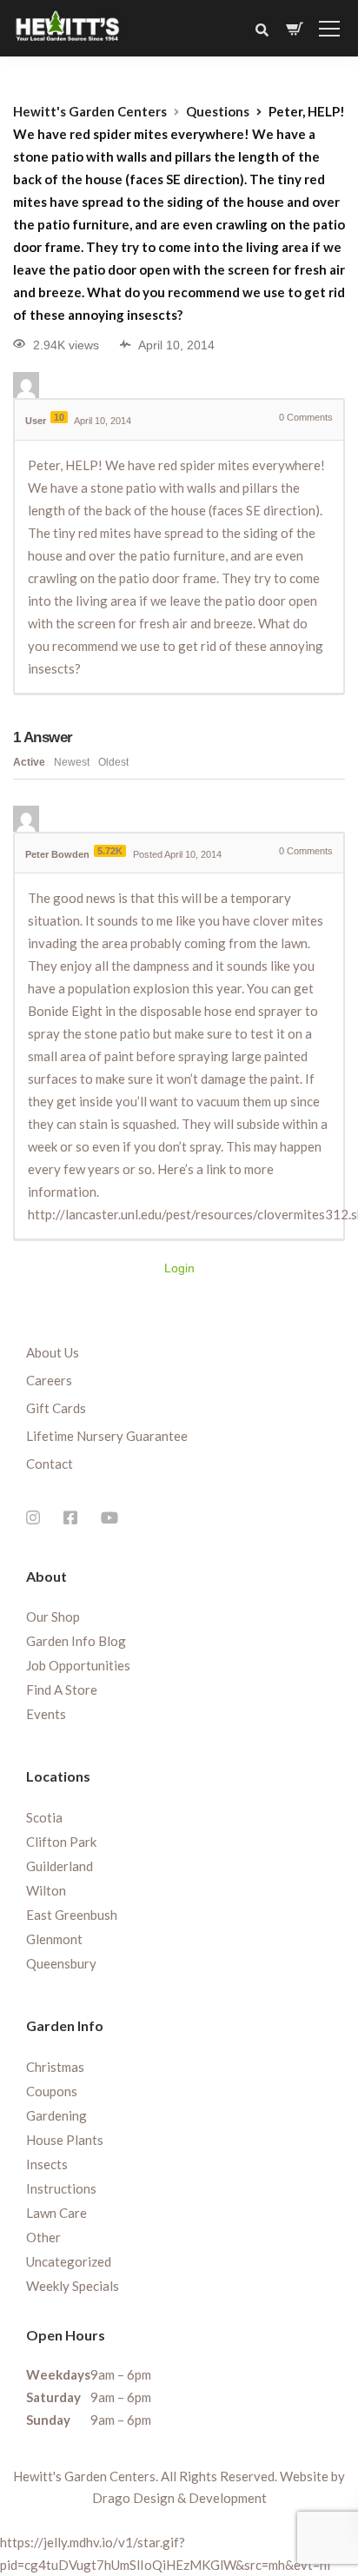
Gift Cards (56, 1408)
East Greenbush (72, 1915)
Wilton (46, 1890)
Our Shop (53, 1617)
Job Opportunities (78, 1665)
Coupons (52, 2091)
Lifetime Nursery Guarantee (107, 1436)
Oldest (113, 762)
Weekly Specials (73, 2286)
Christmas (55, 2067)
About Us (53, 1352)
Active (29, 762)
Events (46, 1714)
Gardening (56, 2115)
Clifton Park (61, 1842)
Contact (50, 1464)
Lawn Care (56, 2213)
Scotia (44, 1817)
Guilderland (60, 1866)
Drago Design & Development (179, 2498)
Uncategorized (69, 2261)
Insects (47, 2164)
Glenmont (54, 1939)
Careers (49, 1380)
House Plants (65, 2140)
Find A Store (62, 1690)
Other (43, 2237)
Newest (72, 762)
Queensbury (61, 1963)
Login (179, 1268)
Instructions (61, 2188)
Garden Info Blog (76, 1641)
